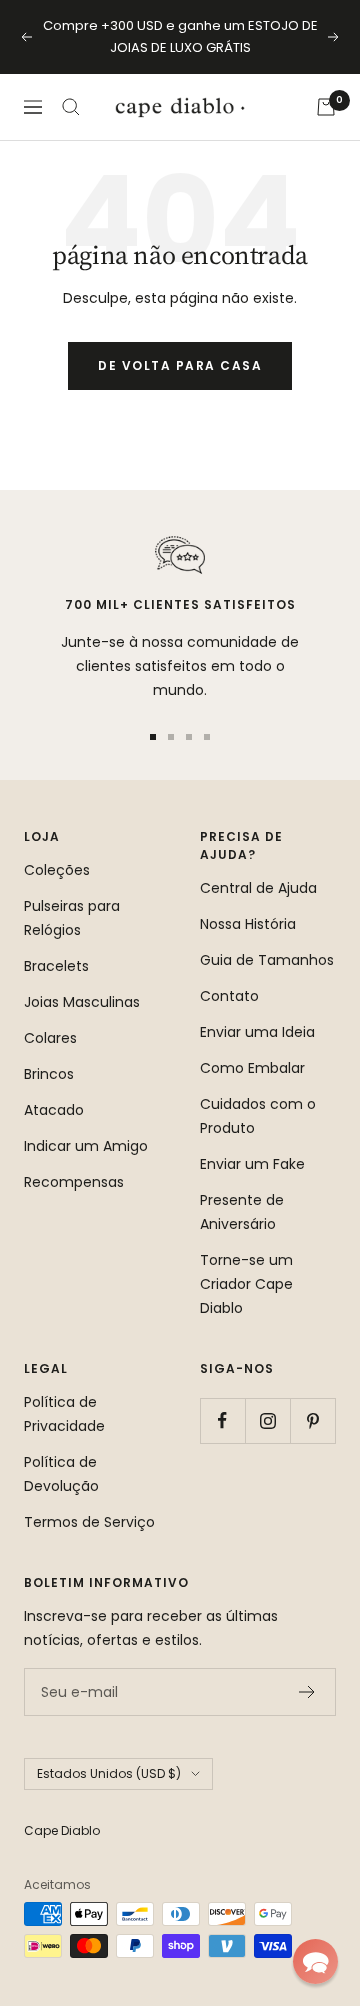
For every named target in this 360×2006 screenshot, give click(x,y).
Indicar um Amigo (86, 1146)
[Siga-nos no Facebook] (222, 1420)
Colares (50, 1038)
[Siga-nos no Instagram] (267, 1420)
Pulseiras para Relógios (72, 918)
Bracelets (56, 966)
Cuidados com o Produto (258, 1116)
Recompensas (74, 1182)
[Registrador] (307, 1692)
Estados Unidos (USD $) (109, 1773)
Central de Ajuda (258, 888)
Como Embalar (252, 1068)
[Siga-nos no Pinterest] (312, 1420)
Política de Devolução (61, 1474)
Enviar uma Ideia (257, 1032)
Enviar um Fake (252, 1164)
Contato (229, 996)
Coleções (57, 870)
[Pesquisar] (71, 107)
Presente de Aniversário (242, 1212)
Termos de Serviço (89, 1522)
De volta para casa (180, 365)
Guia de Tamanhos (267, 960)
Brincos (49, 1074)
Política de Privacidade (64, 1414)
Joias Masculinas (82, 1002)
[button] (315, 1961)
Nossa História (248, 924)
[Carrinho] (326, 107)
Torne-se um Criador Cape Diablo (246, 1284)
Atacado (54, 1110)
